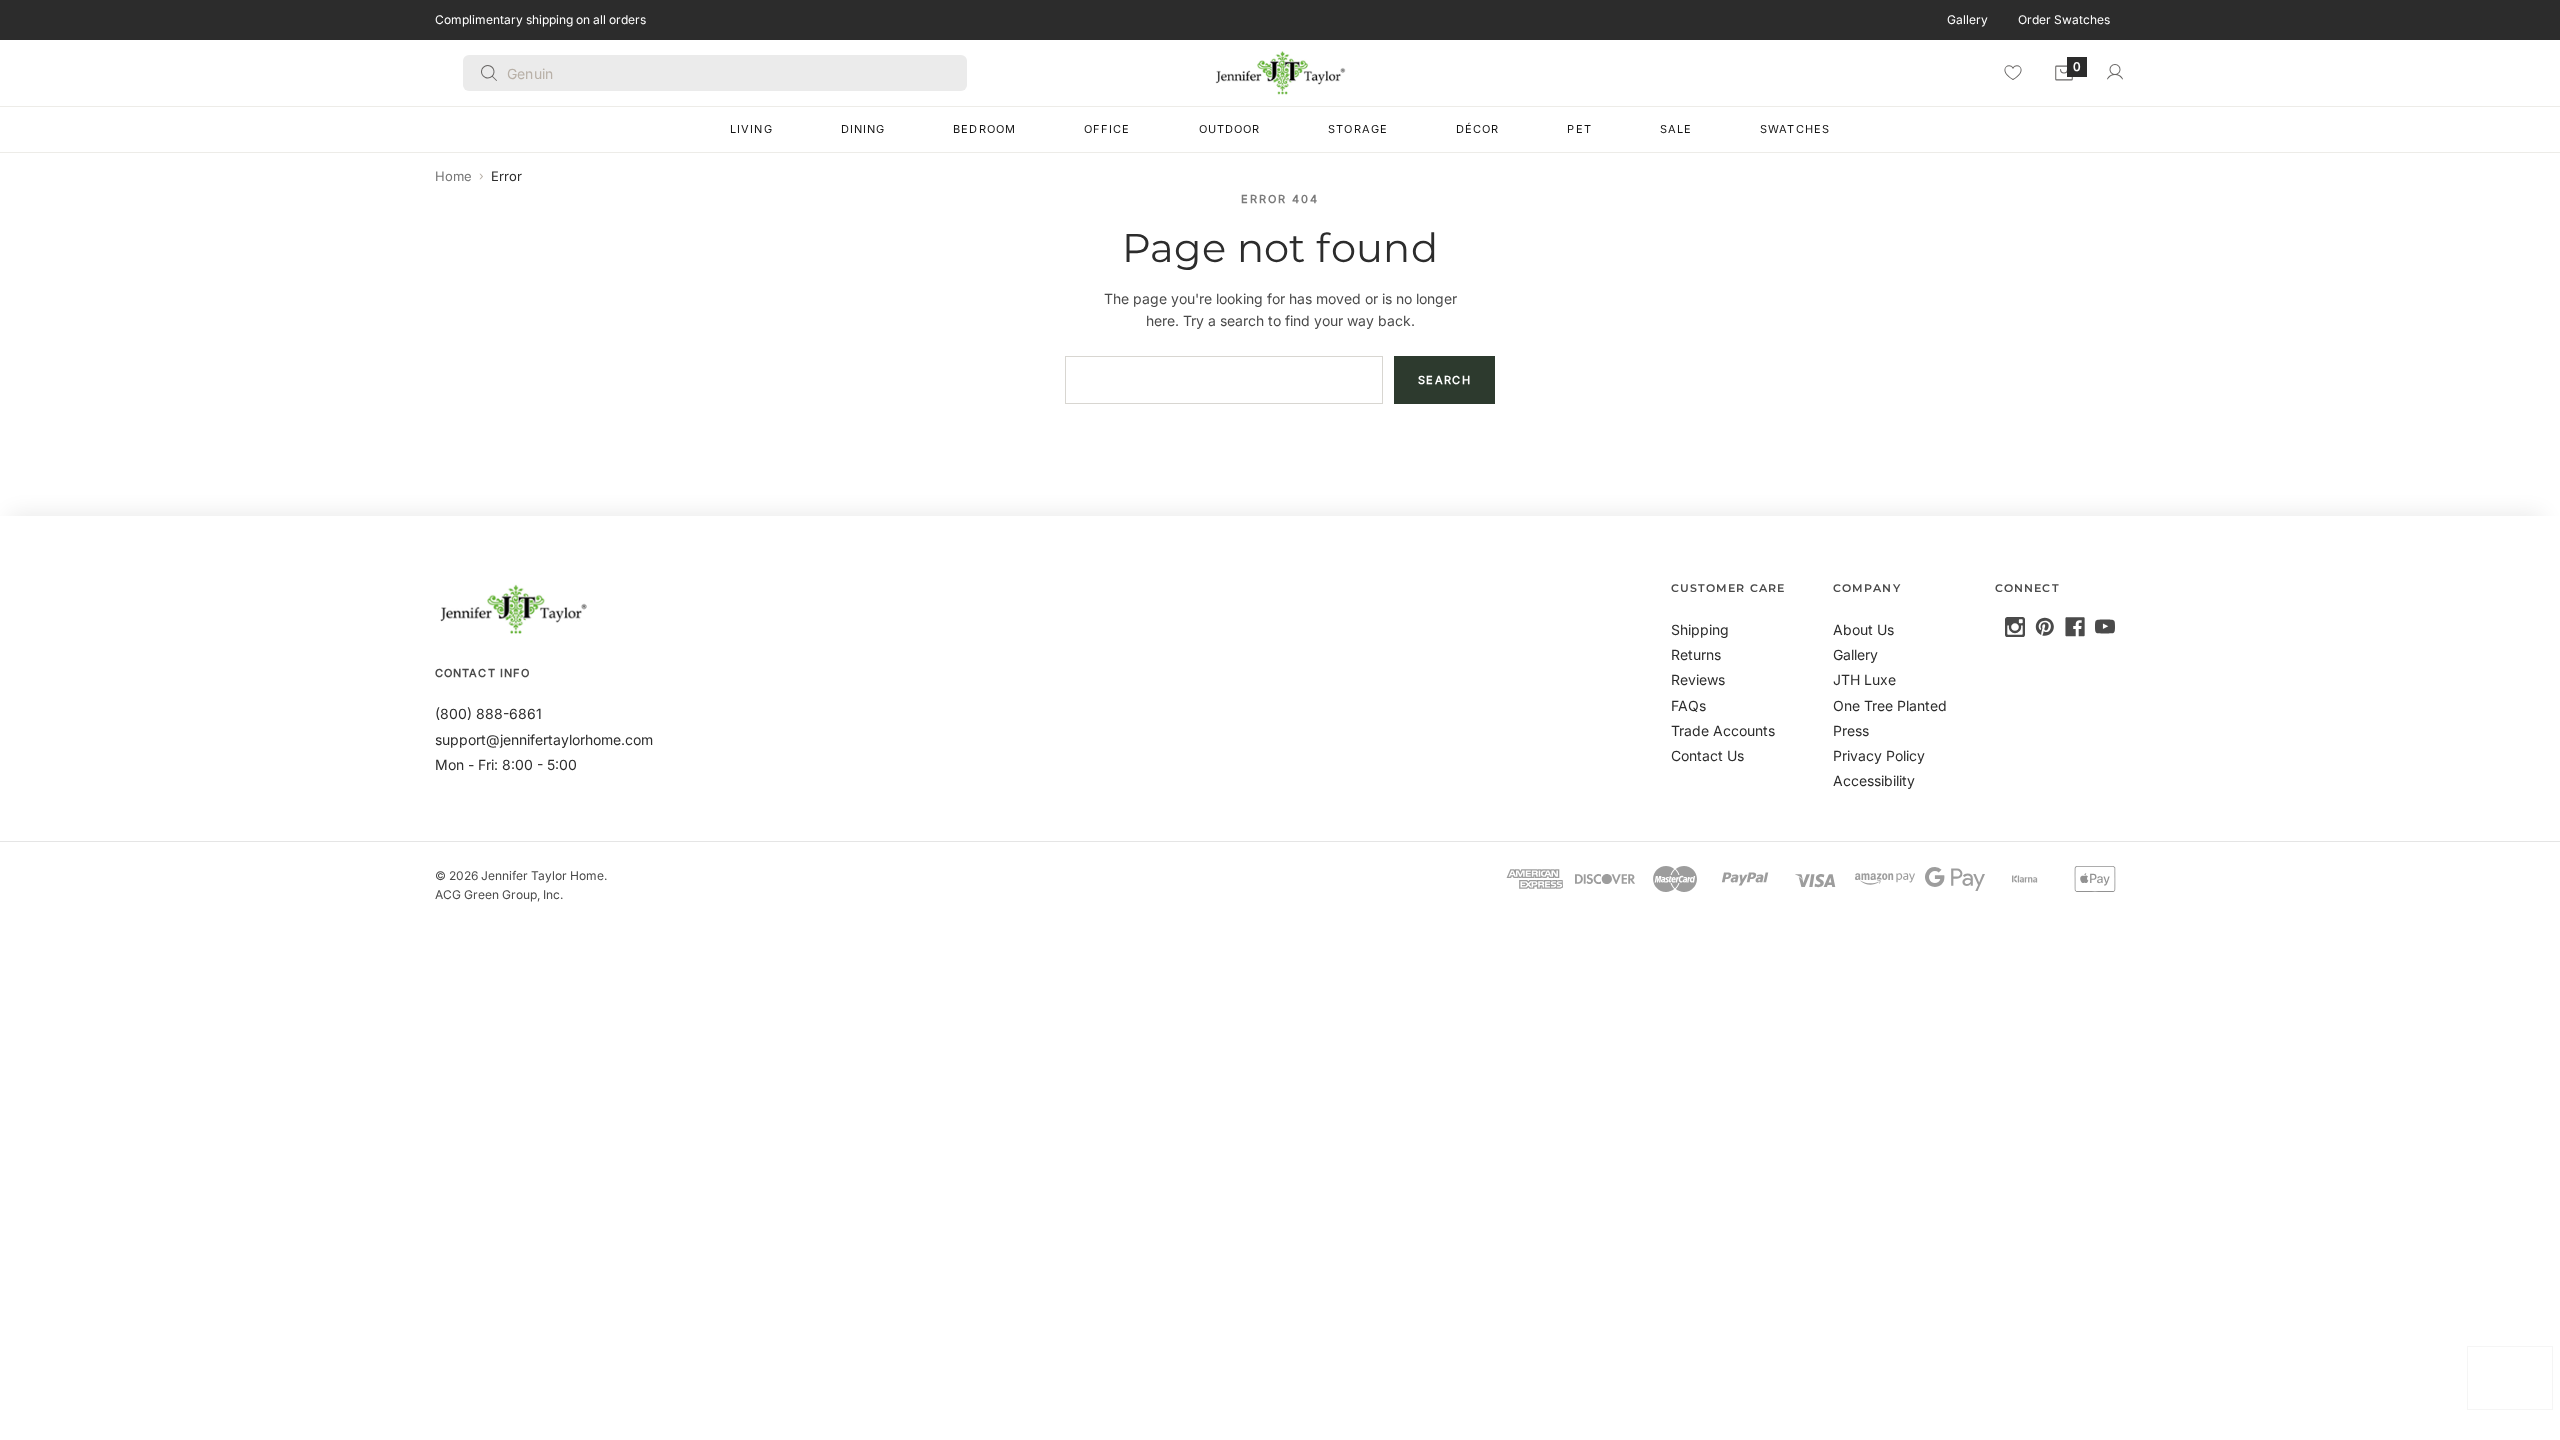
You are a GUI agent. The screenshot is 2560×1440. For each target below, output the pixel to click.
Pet (1579, 129)
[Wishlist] (2013, 72)
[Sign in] (2115, 72)
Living (751, 129)
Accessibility (1874, 780)
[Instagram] (2015, 627)
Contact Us (1707, 755)
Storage (1358, 129)
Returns (1696, 654)
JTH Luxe (1864, 679)
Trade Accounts (1723, 730)
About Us (1863, 629)
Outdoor (1230, 129)
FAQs (1688, 705)
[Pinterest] (2045, 627)
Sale (1676, 129)
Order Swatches (2064, 19)
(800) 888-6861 (488, 713)
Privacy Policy (1879, 755)
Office (1107, 129)
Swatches (1795, 129)
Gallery (1967, 19)
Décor (1478, 129)
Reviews (1698, 679)
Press (1851, 730)
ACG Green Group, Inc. (499, 894)
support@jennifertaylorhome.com (544, 739)
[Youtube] (2105, 627)
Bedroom (984, 129)
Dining (863, 129)
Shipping (1700, 629)
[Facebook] (2075, 627)
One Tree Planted (1890, 705)
